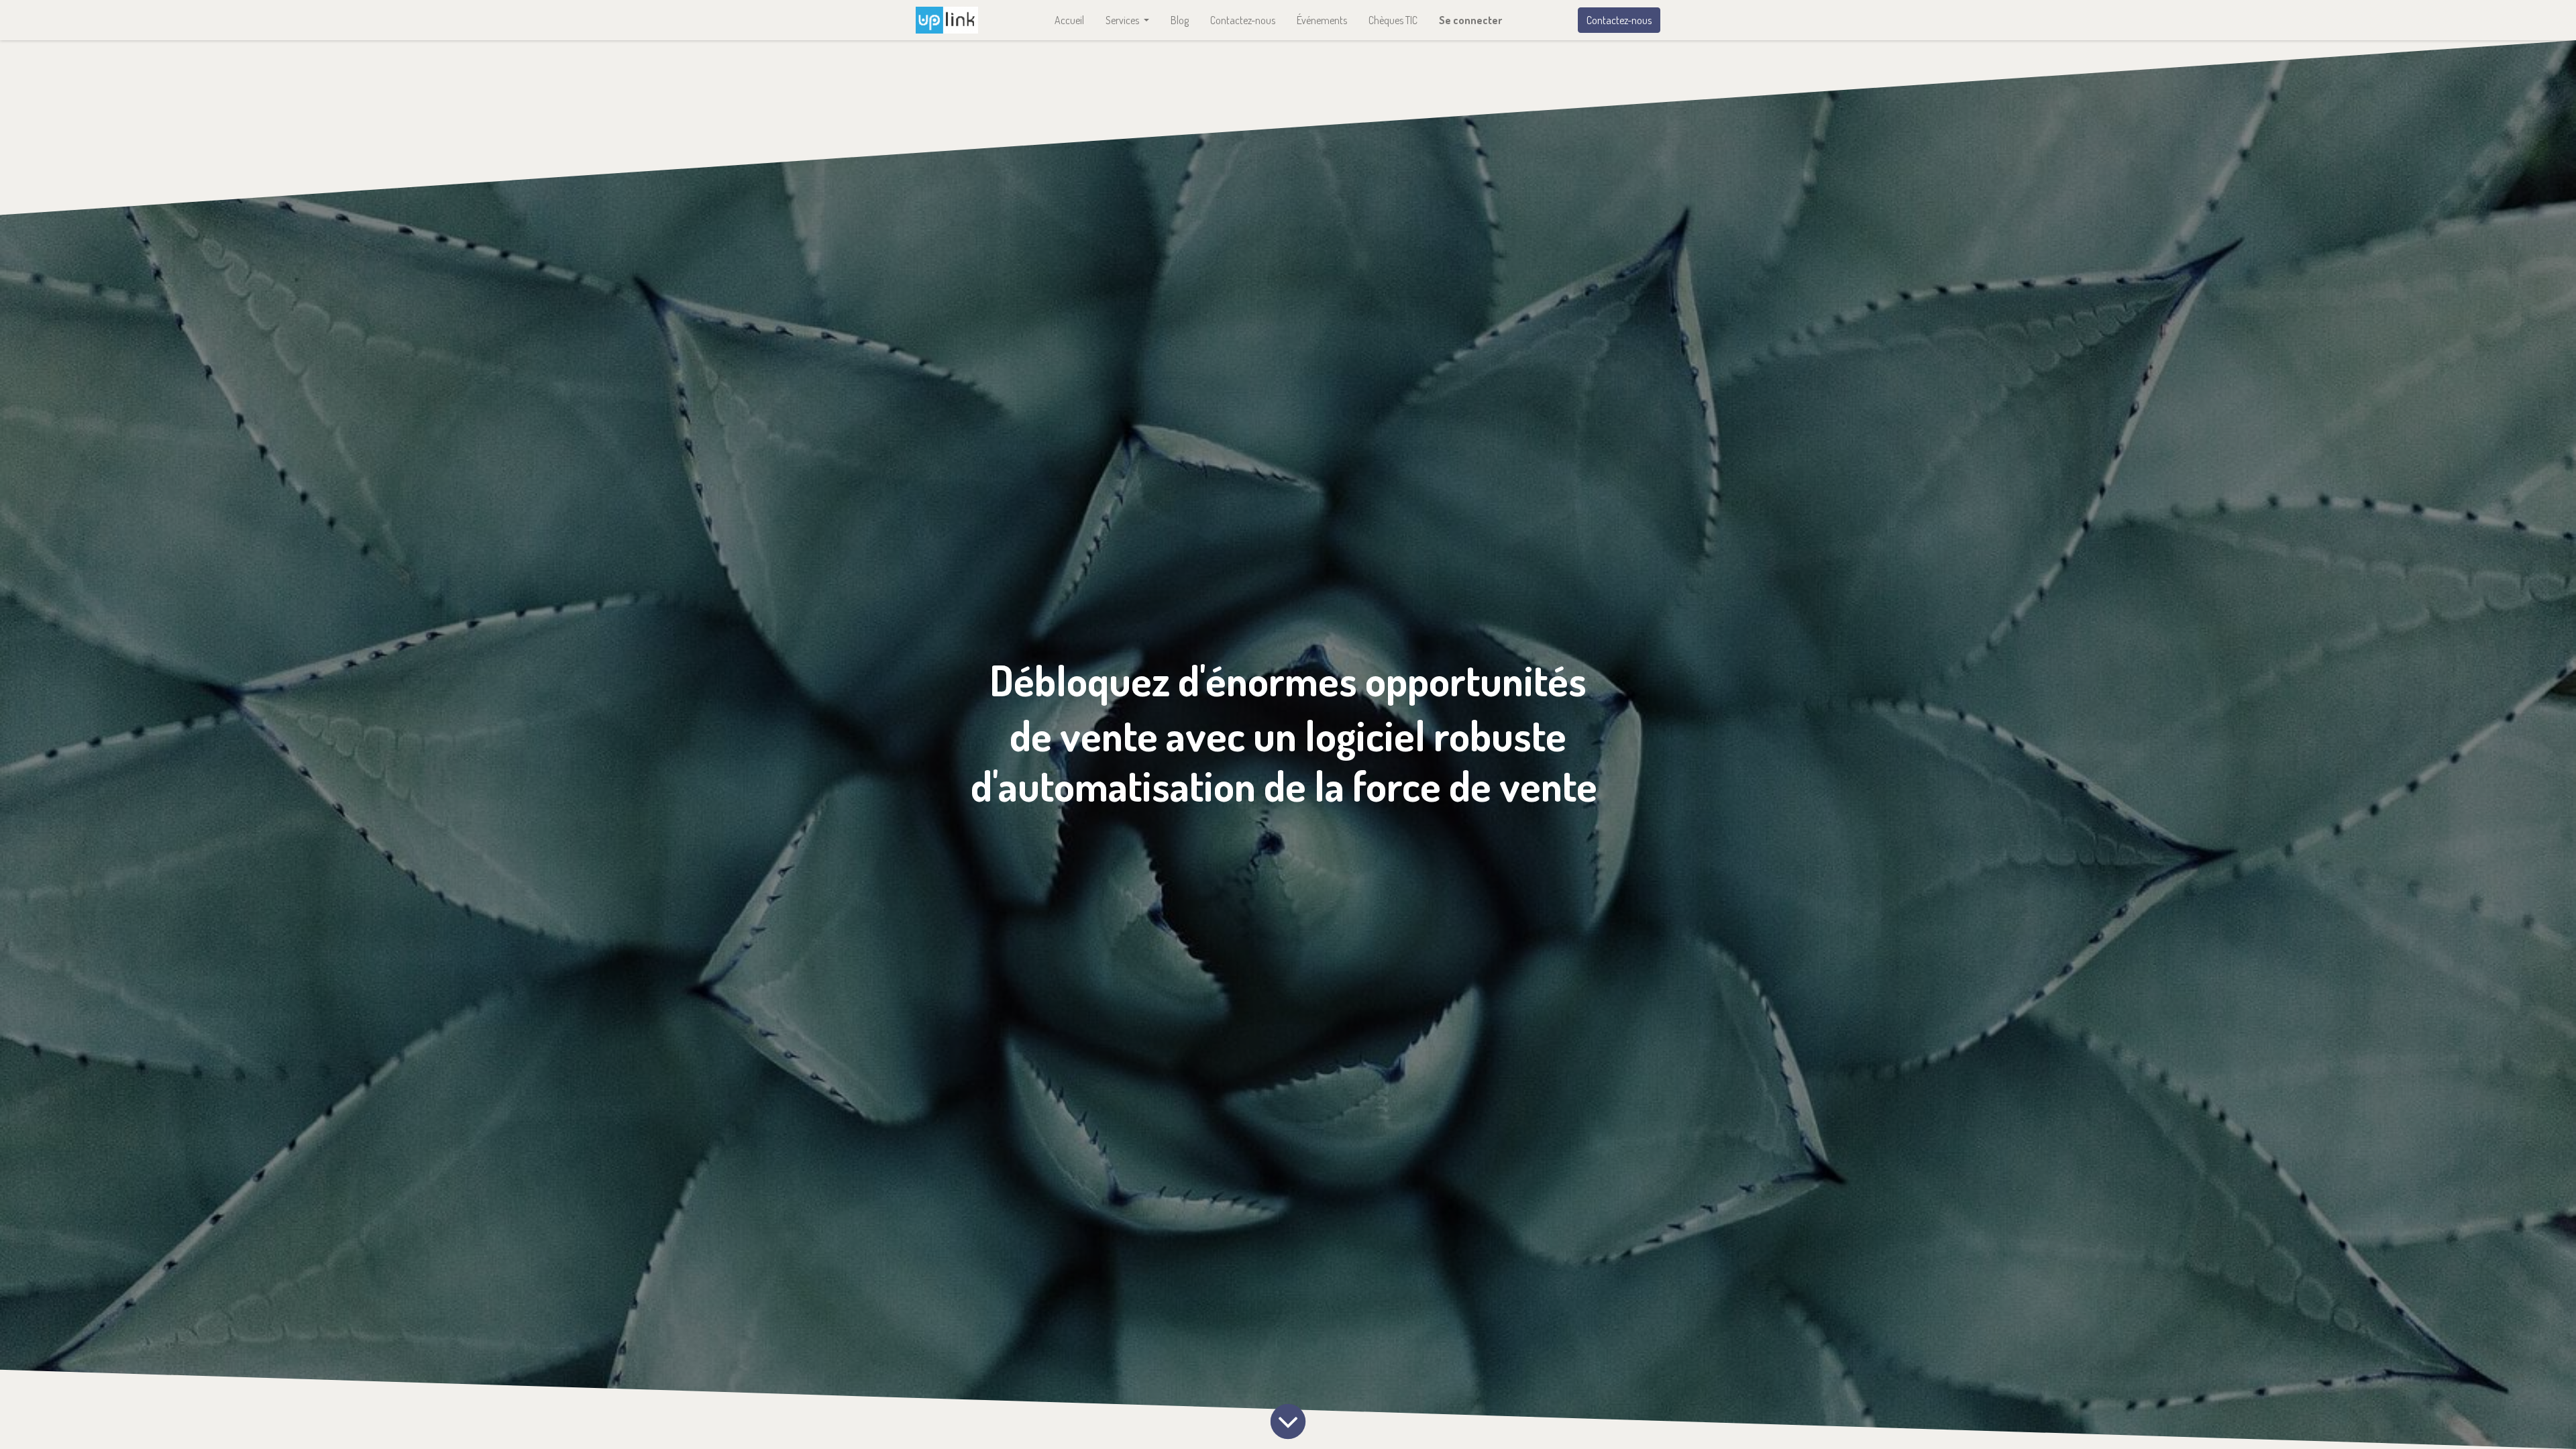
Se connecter (1470, 20)
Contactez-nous (1619, 20)
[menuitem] (1069, 20)
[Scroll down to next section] (1288, 1421)
